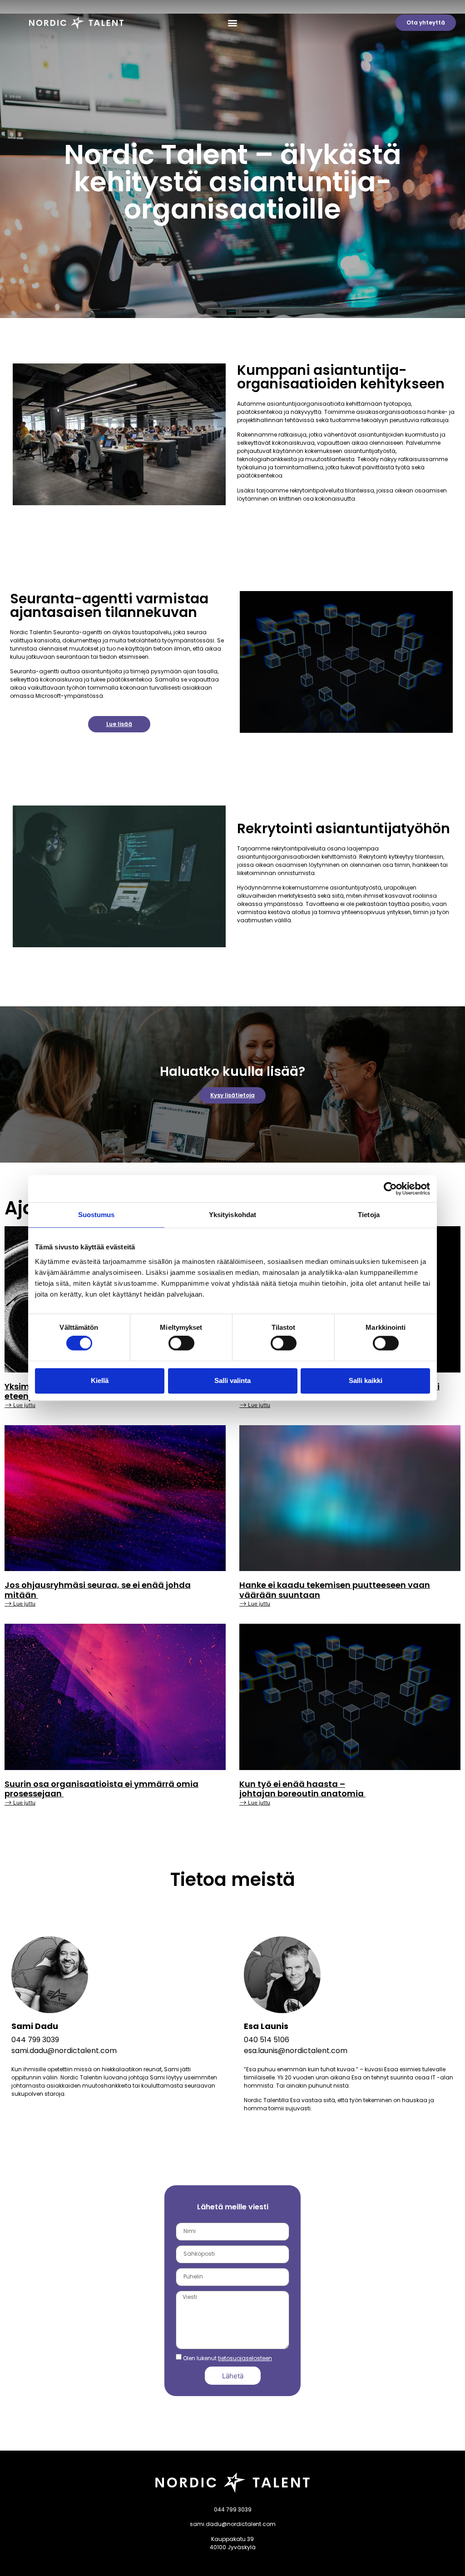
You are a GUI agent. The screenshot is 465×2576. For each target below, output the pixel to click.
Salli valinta (232, 1380)
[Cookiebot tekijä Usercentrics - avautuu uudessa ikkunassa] (390, 1189)
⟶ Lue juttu (20, 1405)
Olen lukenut (228, 2358)
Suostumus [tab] (96, 1215)
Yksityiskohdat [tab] (232, 1215)
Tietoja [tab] (369, 1215)
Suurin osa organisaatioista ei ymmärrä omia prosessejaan (101, 1789)
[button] (232, 23)
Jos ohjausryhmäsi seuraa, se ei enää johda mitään (98, 1590)
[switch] (181, 1343)
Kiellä (100, 1380)
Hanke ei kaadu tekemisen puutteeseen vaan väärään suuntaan (335, 1590)
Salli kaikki (366, 1380)
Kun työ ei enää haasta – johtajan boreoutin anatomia (302, 1789)
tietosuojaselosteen (245, 2358)
